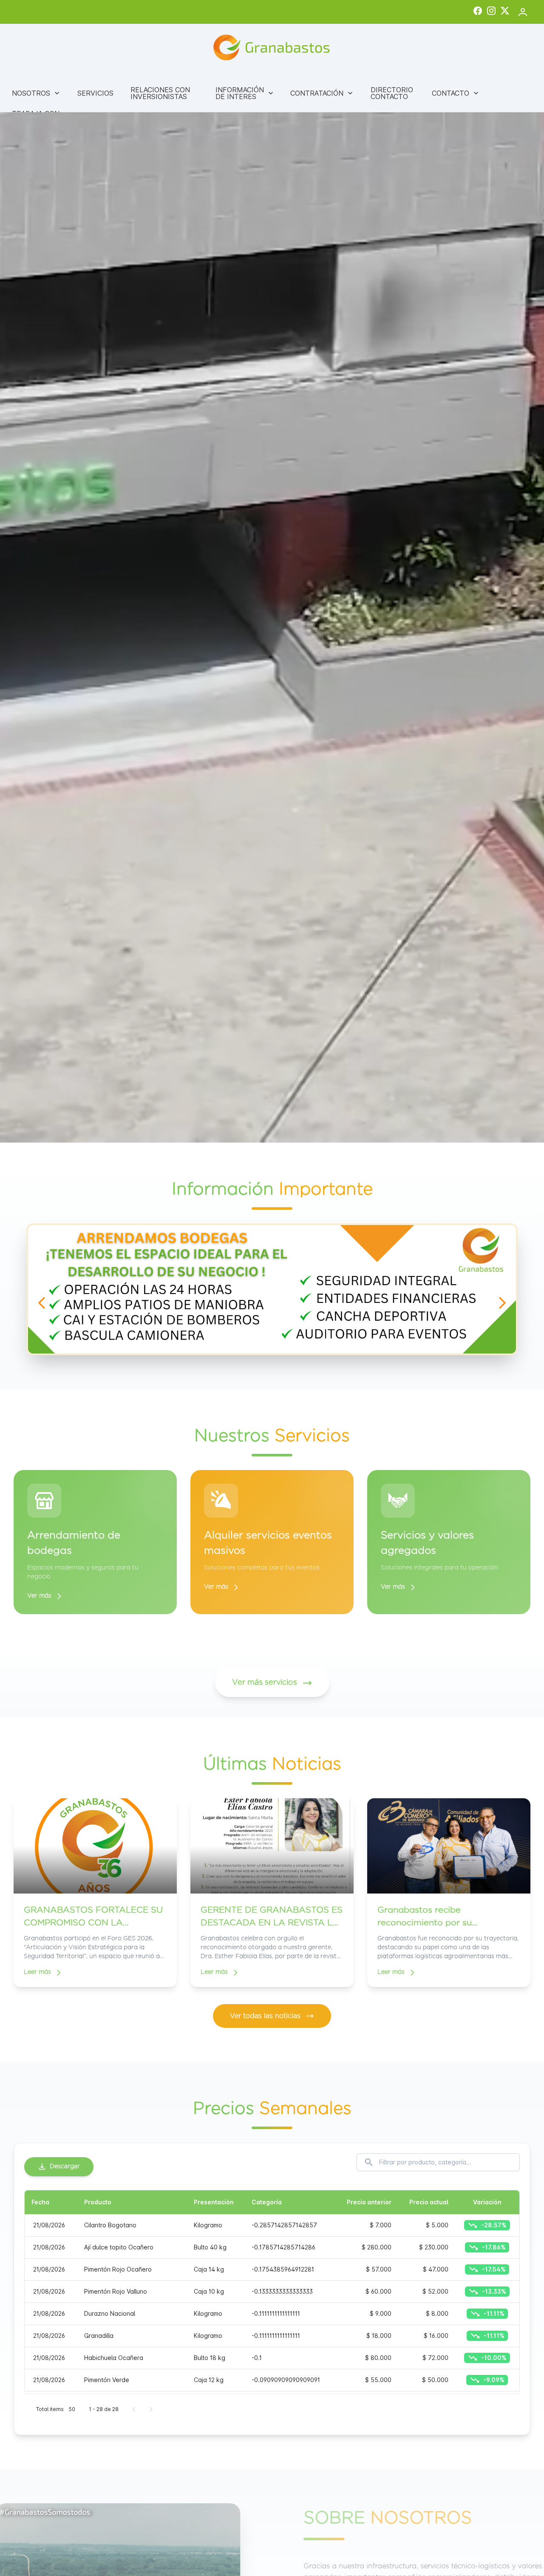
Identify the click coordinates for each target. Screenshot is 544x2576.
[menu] (272, 105)
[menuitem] (36, 93)
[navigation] (42, 1303)
